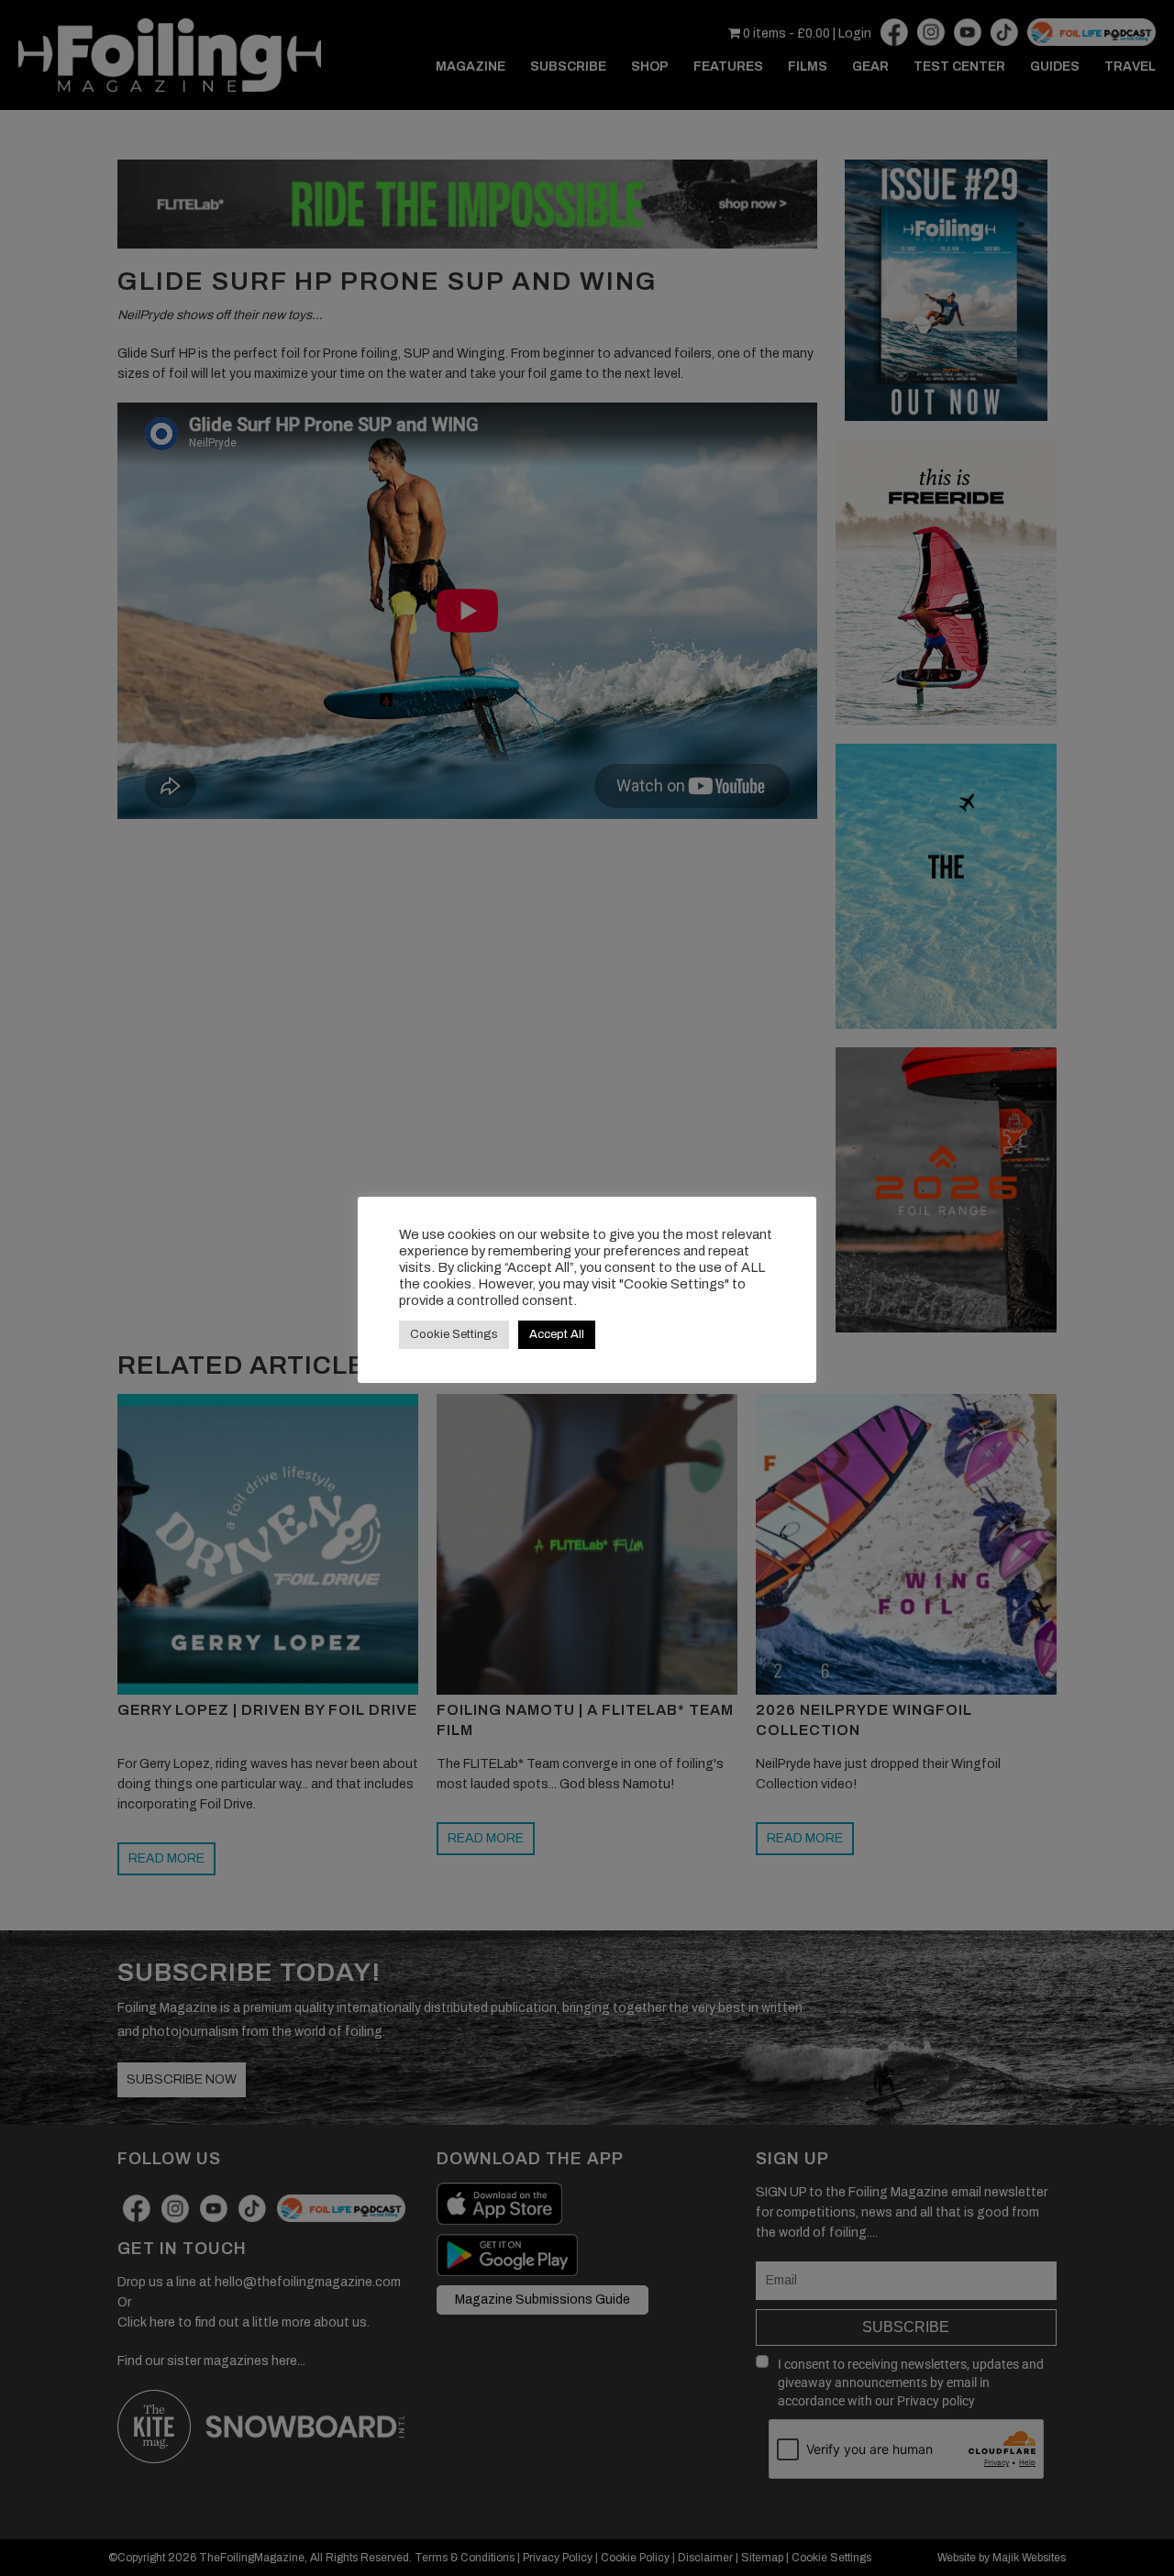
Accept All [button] (557, 1334)
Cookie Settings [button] (454, 1334)
